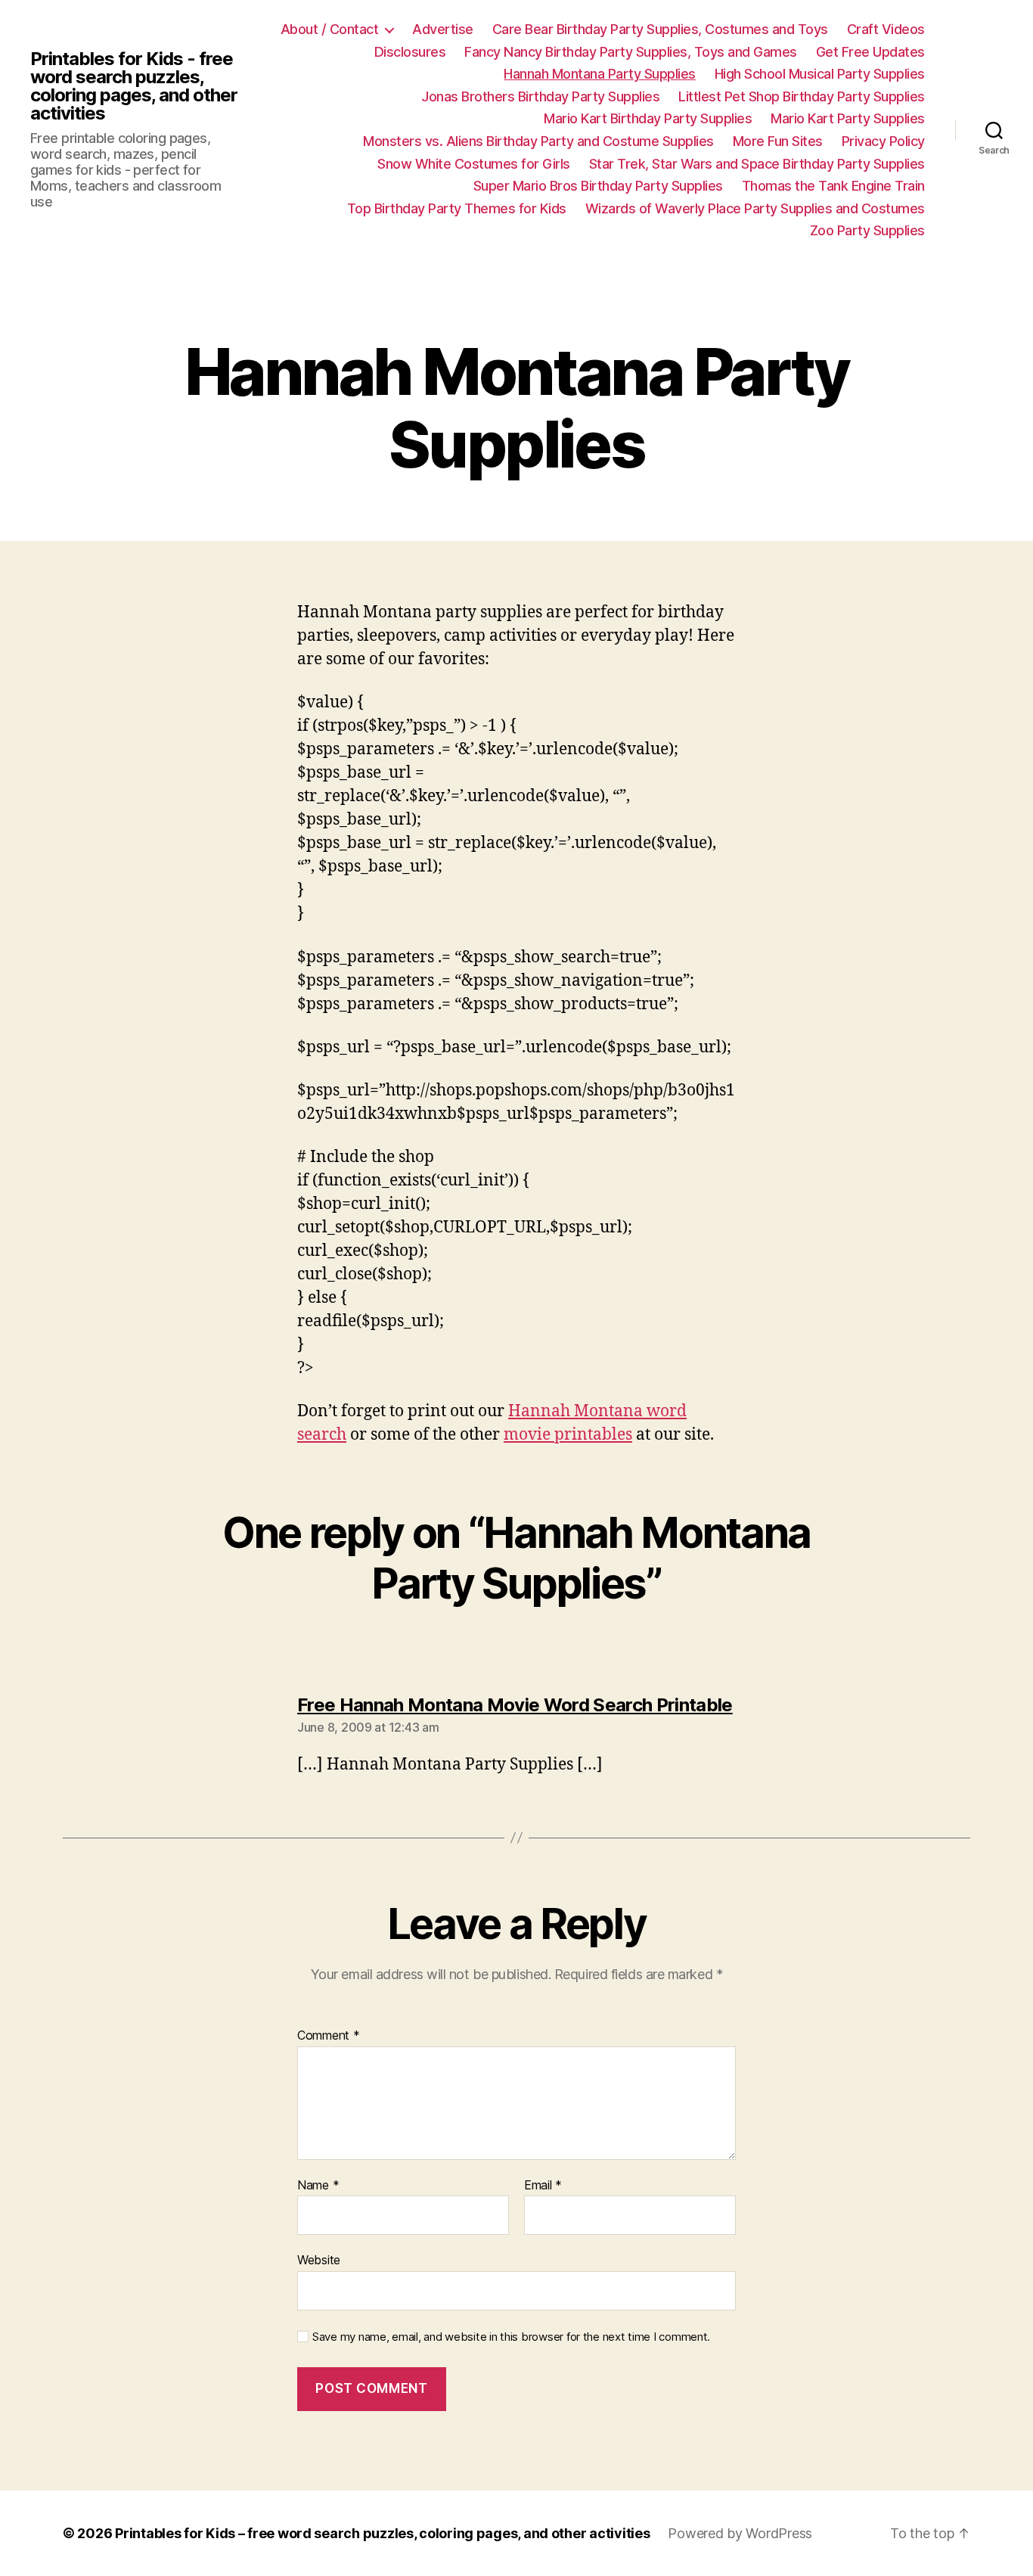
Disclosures (410, 52)
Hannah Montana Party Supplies (600, 74)
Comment (329, 2036)
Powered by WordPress (740, 2533)
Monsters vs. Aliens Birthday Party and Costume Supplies (538, 141)
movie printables (568, 1435)
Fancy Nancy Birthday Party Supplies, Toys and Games (631, 52)
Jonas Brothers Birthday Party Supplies (540, 96)
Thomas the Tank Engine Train (833, 186)
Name (318, 2186)
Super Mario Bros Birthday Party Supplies (598, 186)
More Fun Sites (778, 141)
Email (543, 2186)
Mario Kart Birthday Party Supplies (648, 118)
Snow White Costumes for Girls (474, 164)
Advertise (443, 29)
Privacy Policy (883, 141)
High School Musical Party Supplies (820, 74)
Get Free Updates (870, 52)
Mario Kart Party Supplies (848, 118)
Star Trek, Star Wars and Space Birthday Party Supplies (757, 164)
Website (319, 2260)
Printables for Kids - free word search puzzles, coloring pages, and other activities (134, 86)
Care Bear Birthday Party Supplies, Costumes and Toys (660, 29)
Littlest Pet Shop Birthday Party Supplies (802, 96)
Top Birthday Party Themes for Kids (457, 208)
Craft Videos (886, 29)
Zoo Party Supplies (867, 230)
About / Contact (330, 29)
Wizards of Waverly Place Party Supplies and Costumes (755, 208)
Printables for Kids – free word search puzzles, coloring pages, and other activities (382, 2533)
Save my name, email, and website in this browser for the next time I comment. (511, 2337)
